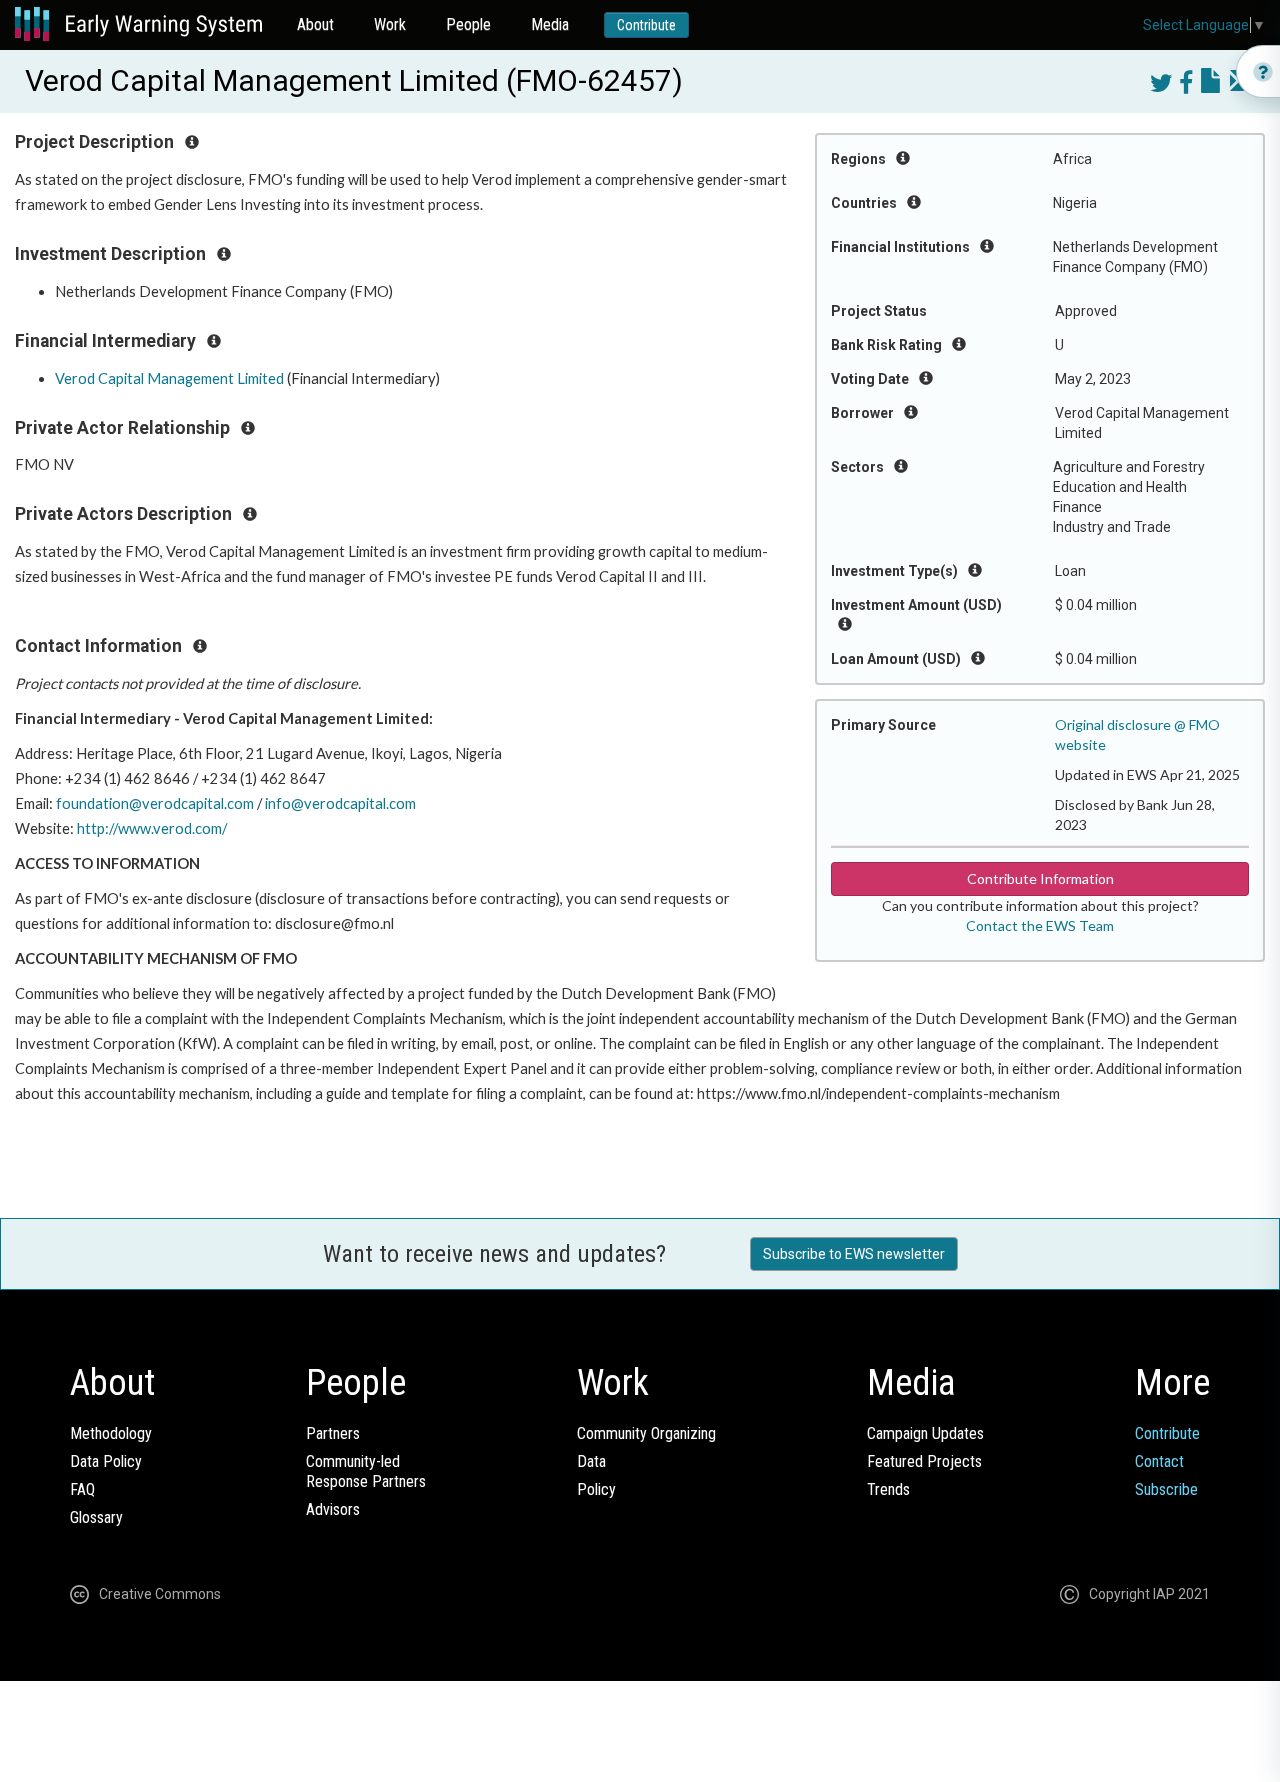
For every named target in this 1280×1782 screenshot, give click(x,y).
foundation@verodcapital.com (155, 803)
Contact (1159, 1461)
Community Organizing (646, 1433)
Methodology (111, 1433)
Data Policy (106, 1461)
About (315, 24)
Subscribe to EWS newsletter (854, 1254)
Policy (596, 1489)
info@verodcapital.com (340, 803)
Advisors (333, 1509)
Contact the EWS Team (1040, 925)
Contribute (646, 25)
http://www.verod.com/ (152, 828)
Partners (333, 1433)
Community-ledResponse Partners (366, 1471)
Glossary (96, 1517)
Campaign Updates (925, 1433)
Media (550, 24)
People (468, 24)
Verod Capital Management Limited (169, 378)
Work (390, 24)
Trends (888, 1489)
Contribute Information (1040, 878)
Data (591, 1461)
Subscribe (1166, 1489)
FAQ (82, 1489)
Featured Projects (924, 1461)
